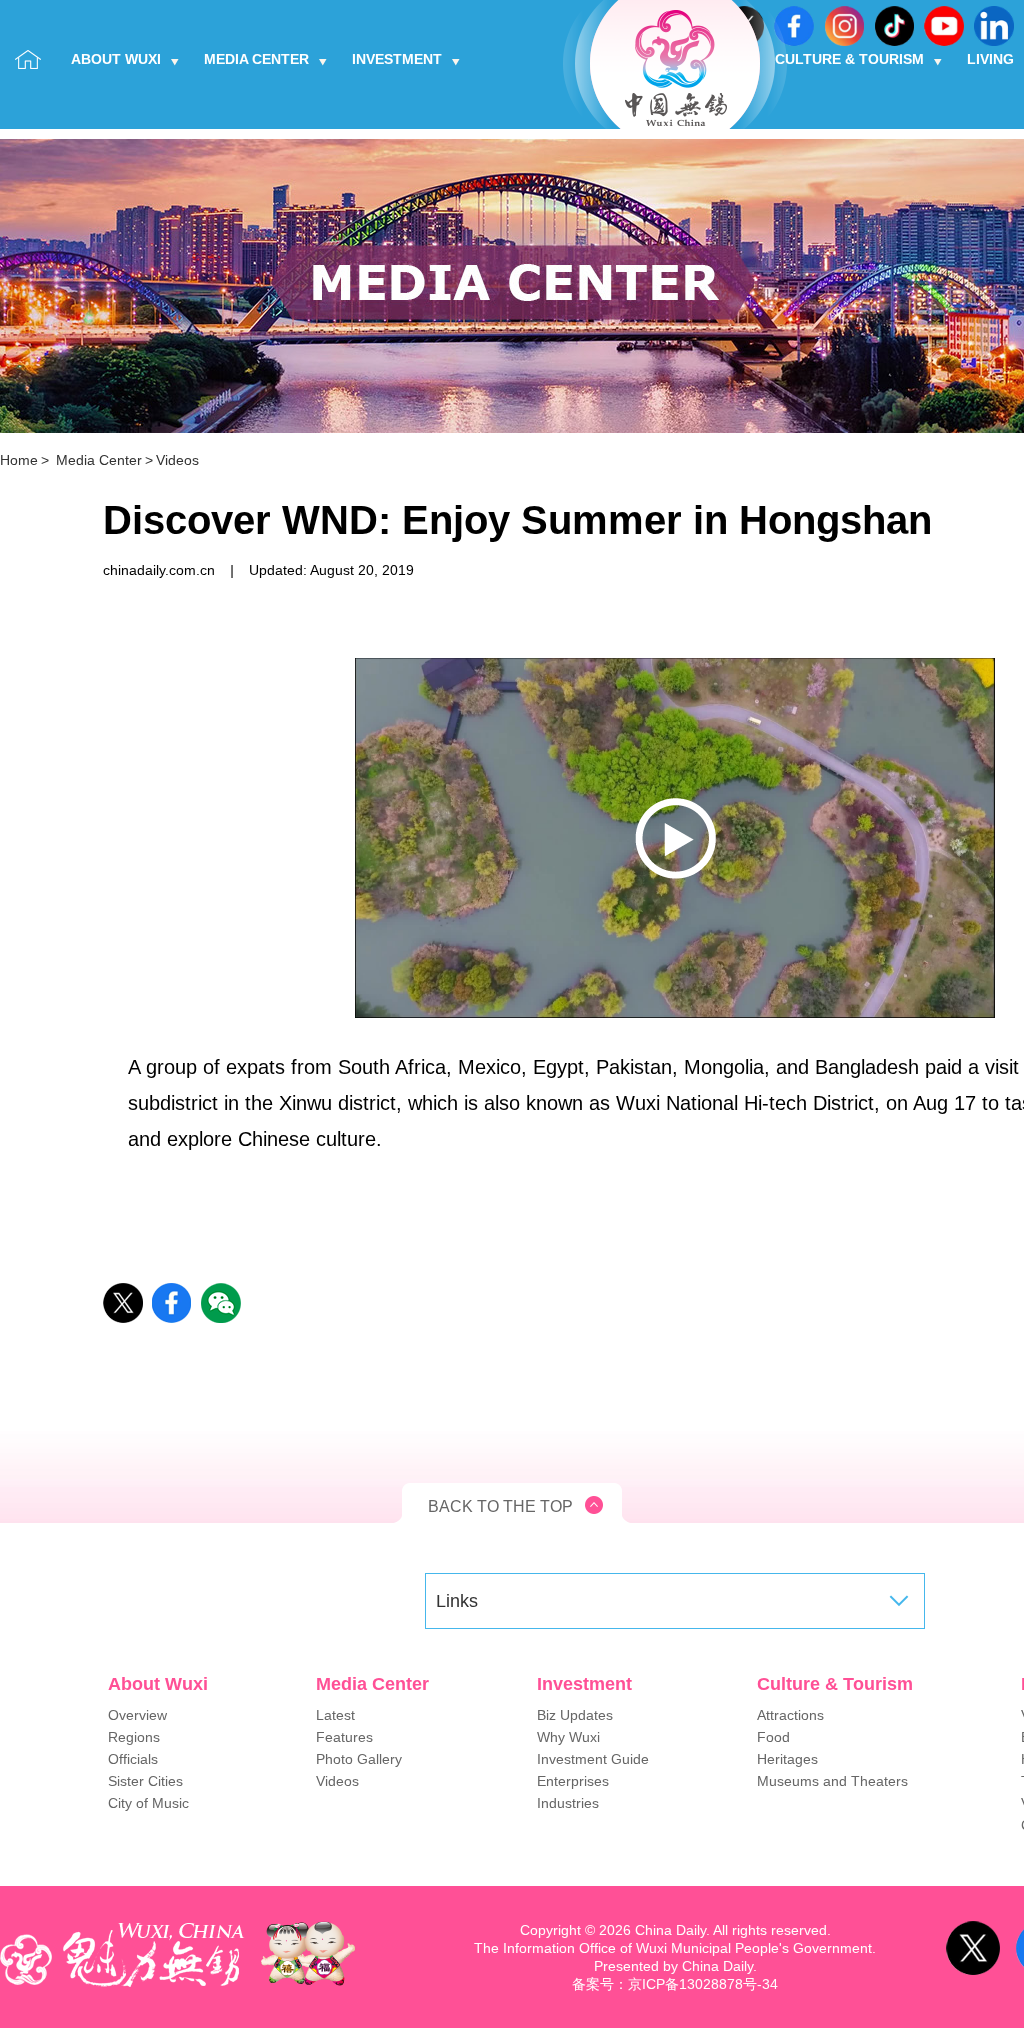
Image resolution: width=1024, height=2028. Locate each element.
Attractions (790, 1715)
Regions (134, 1737)
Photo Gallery (359, 1759)
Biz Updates (575, 1715)
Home (19, 460)
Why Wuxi (568, 1737)
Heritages (787, 1759)
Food (773, 1737)
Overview (137, 1715)
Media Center (256, 59)
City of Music (148, 1803)
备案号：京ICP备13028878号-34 (675, 1984)
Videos (177, 460)
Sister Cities (145, 1781)
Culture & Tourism (849, 59)
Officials (133, 1759)
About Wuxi (116, 59)
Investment (397, 59)
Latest (335, 1715)
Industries (568, 1803)
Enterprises (573, 1781)
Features (344, 1737)
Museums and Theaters (832, 1781)
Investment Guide (593, 1759)
